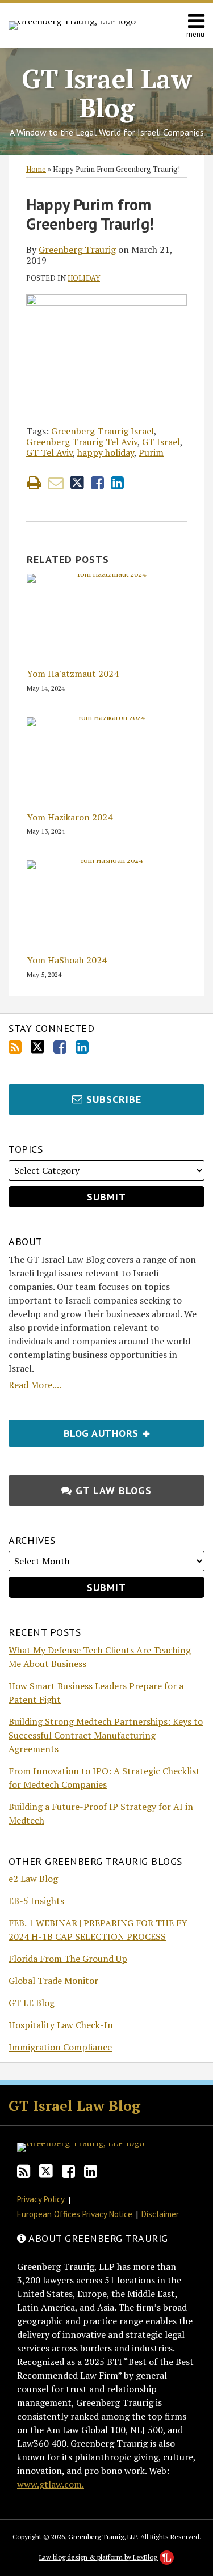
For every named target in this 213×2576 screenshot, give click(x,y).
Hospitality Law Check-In (61, 2025)
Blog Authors (75, 1430)
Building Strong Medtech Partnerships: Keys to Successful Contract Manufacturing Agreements (106, 1735)
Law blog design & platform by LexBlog (99, 2557)
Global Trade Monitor (53, 1981)
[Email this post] (56, 483)
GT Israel (161, 442)
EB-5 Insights (36, 1901)
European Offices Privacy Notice (75, 2214)
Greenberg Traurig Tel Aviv (82, 442)
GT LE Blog (32, 2003)
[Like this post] (97, 483)
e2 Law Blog (33, 1879)
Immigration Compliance (60, 2047)
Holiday (84, 278)
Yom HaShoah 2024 (67, 960)
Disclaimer (160, 2214)
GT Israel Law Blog (107, 93)
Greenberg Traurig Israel (103, 431)
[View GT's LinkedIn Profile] (82, 1047)
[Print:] (34, 483)
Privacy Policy (41, 2199)
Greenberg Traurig (77, 249)
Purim (151, 452)
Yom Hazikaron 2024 (70, 817)
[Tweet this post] (77, 483)
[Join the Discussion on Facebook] (60, 1047)
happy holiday (106, 452)
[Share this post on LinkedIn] (117, 483)
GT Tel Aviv (49, 452)
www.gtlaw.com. (51, 2484)
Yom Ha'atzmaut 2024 (73, 674)
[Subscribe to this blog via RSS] (15, 1047)
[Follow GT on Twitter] (37, 1047)
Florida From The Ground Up (68, 1959)
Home (36, 169)
